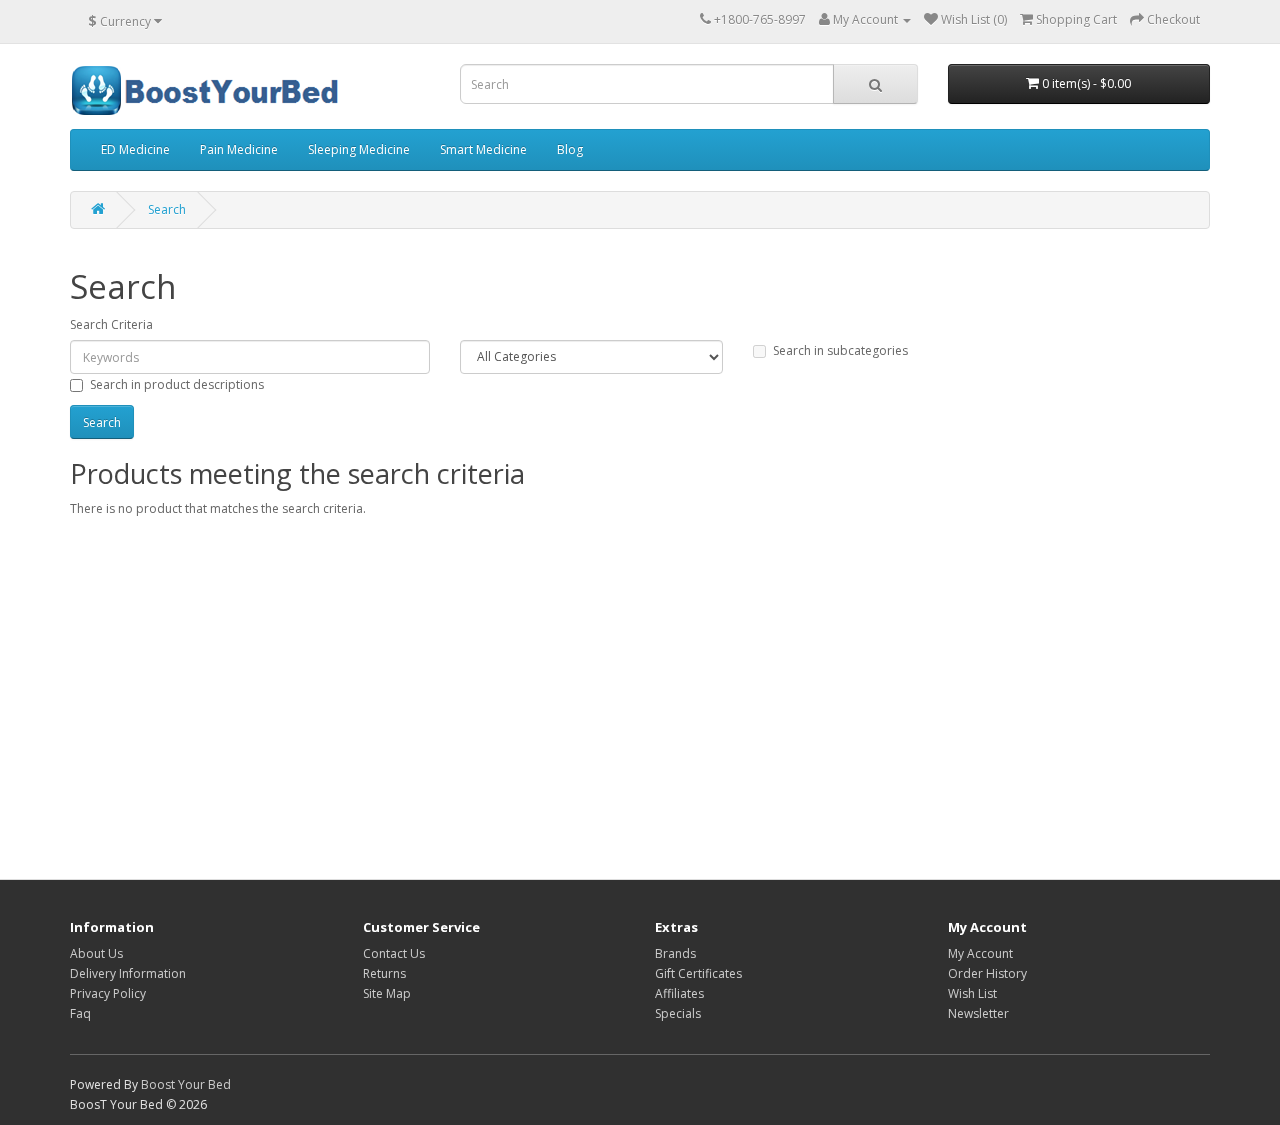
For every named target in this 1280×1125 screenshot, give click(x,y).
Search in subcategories (840, 350)
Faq (80, 1013)
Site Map (387, 993)
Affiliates (679, 993)
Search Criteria (111, 324)
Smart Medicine (483, 149)
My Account (980, 953)
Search (167, 209)
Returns (384, 973)
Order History (987, 973)
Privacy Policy (108, 993)
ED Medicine (135, 149)
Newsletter (978, 1013)
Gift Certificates (698, 973)
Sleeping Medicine (359, 149)
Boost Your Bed (186, 1084)
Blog (570, 149)
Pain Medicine (239, 149)
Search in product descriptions (177, 384)
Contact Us (394, 953)
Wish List (972, 993)
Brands (675, 953)
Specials (678, 1013)
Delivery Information (128, 973)
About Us (96, 953)
